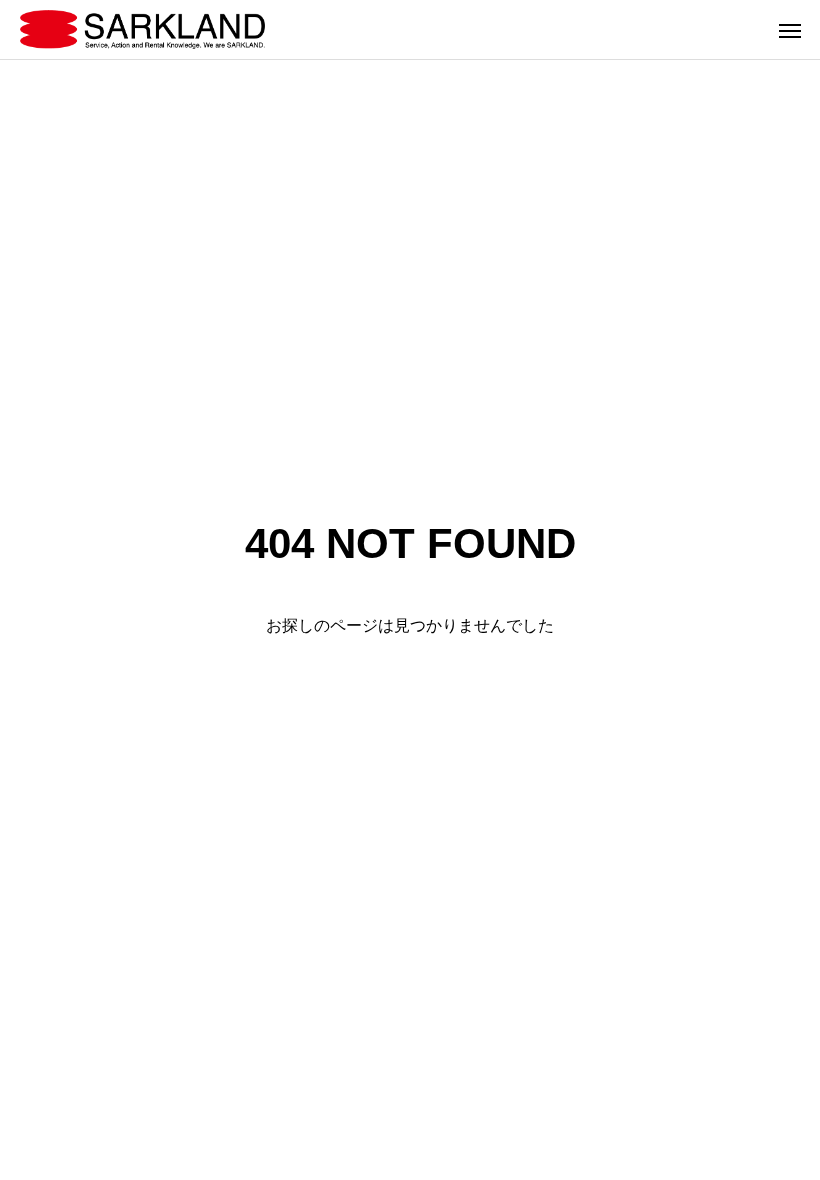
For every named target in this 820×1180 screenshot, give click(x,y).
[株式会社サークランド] (142, 29)
